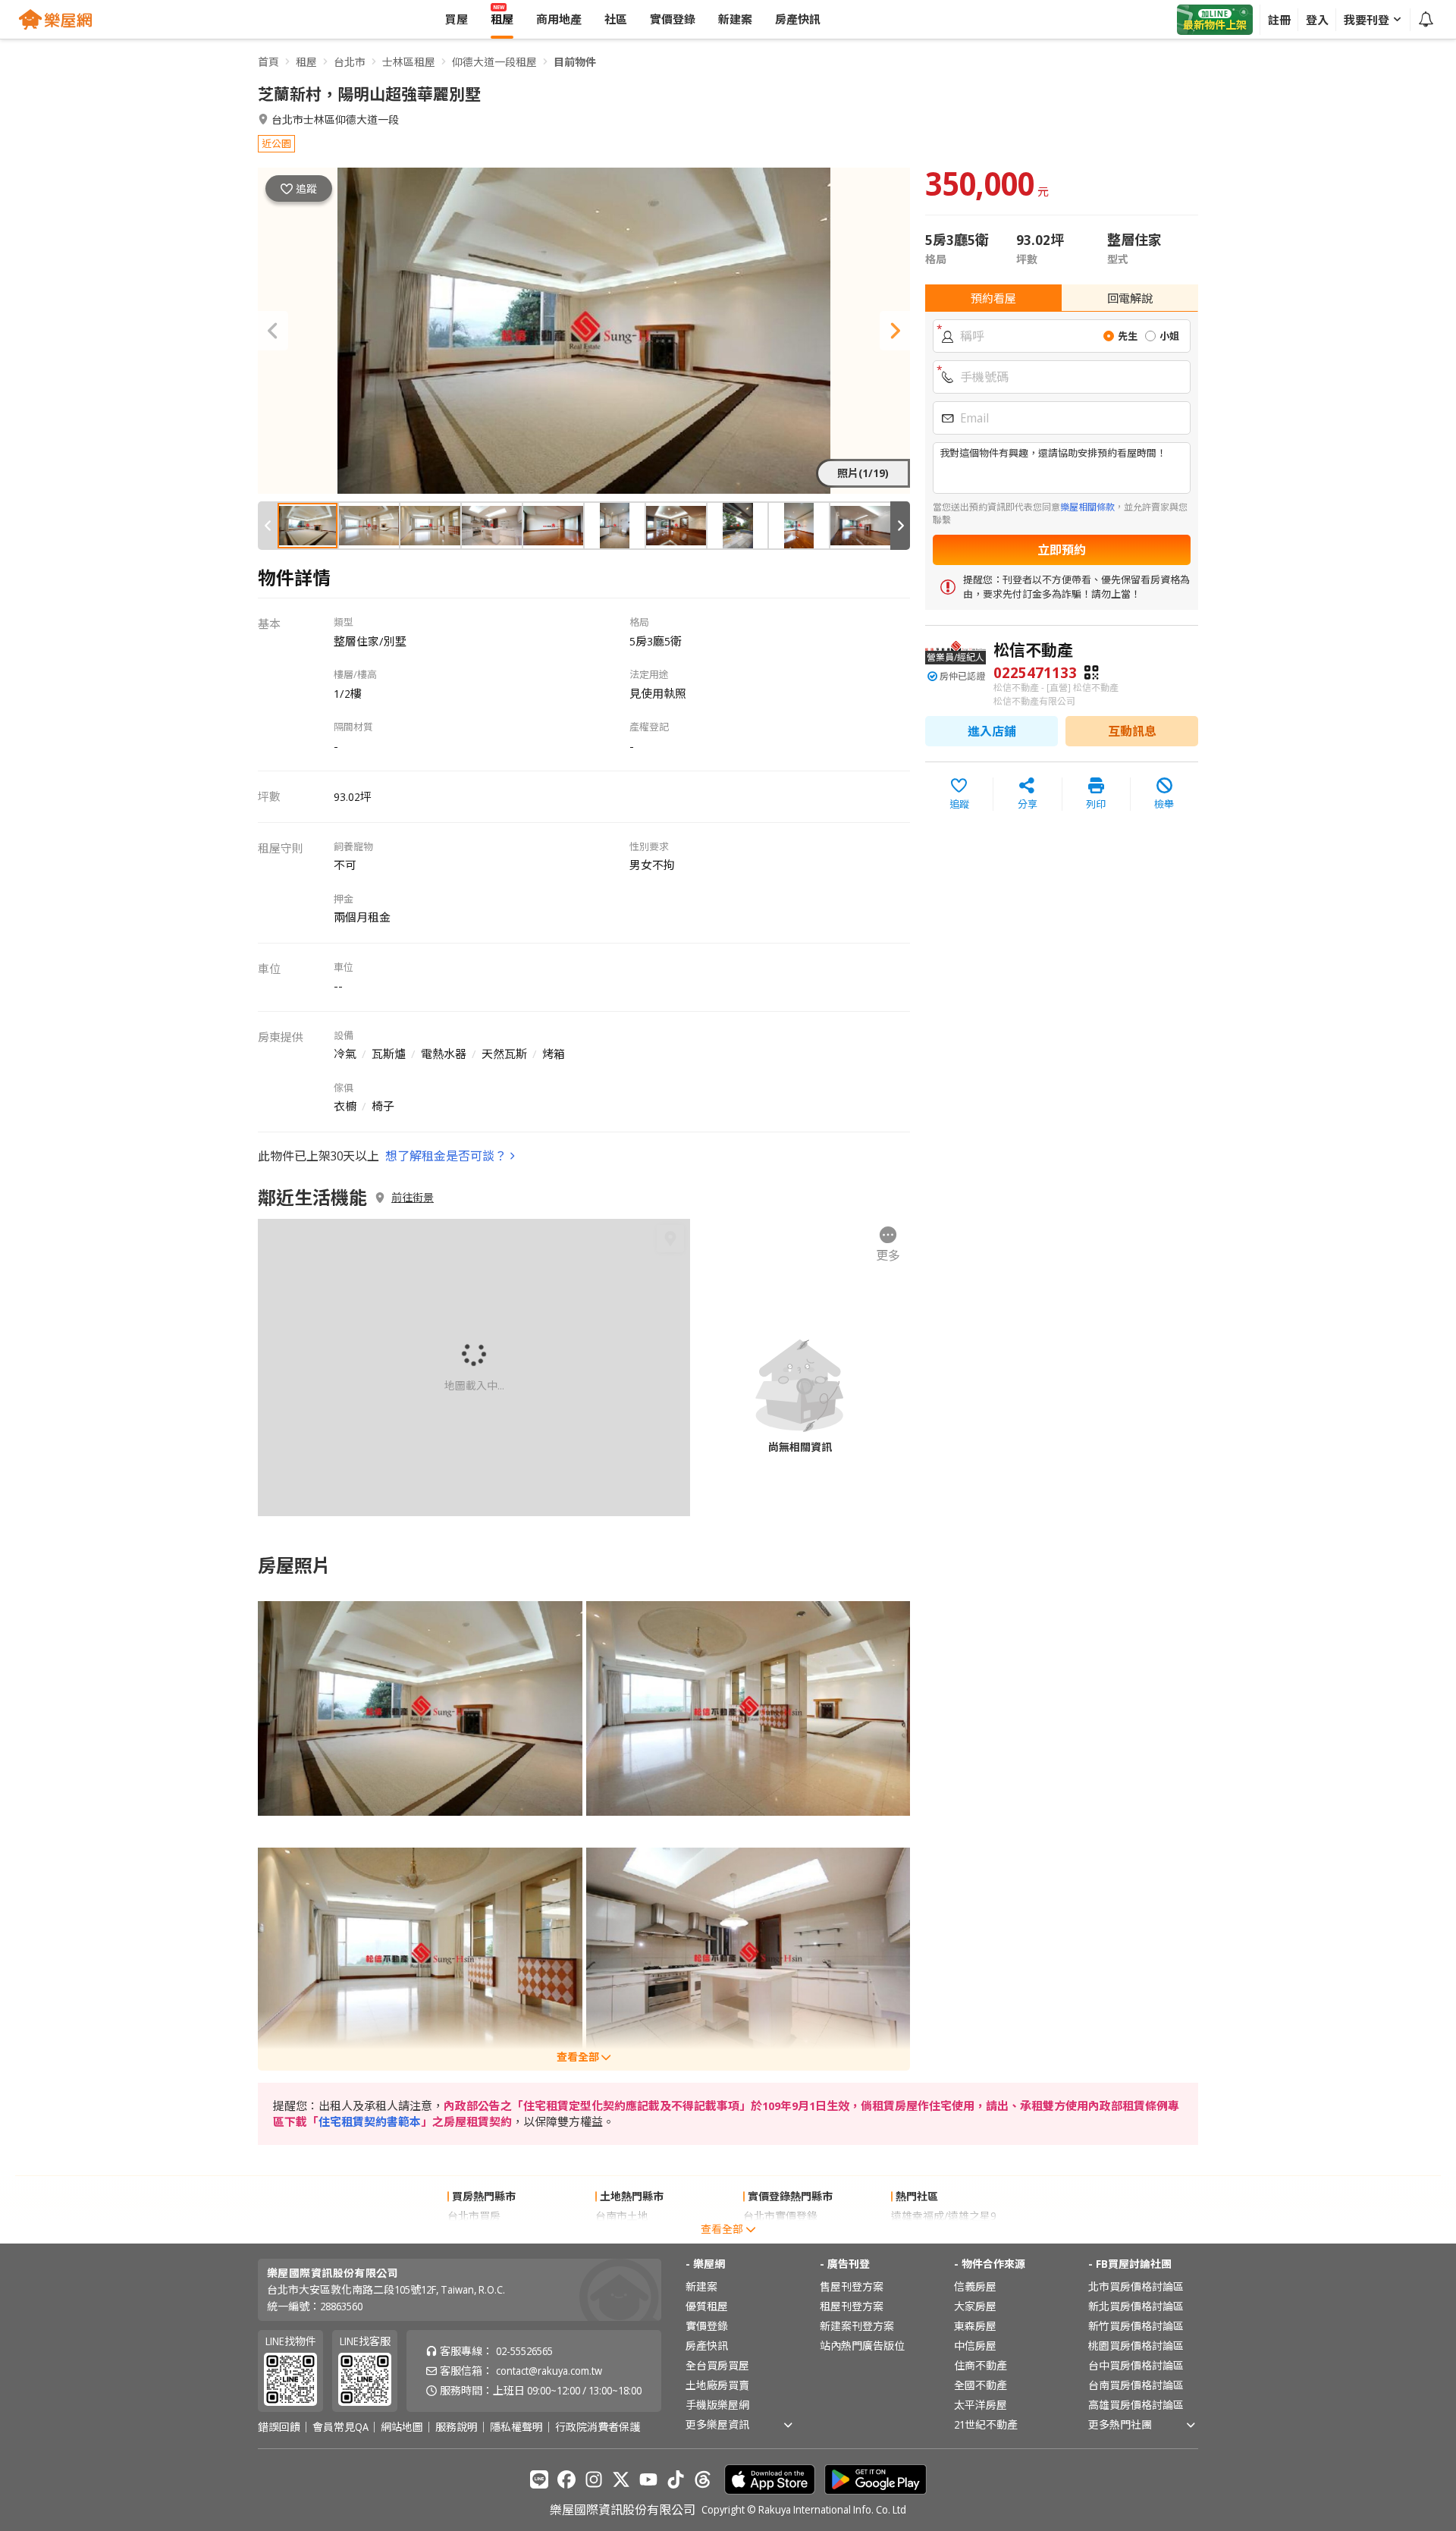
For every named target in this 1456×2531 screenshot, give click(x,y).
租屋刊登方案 (852, 2306)
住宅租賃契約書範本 (370, 2121)
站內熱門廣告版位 (862, 2346)
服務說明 (457, 2427)
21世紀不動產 (986, 2424)
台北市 (350, 62)
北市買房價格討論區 (1136, 2286)
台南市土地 (622, 2216)
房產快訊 (707, 2346)
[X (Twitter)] (621, 2479)
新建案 (701, 2286)
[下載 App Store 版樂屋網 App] (770, 2479)
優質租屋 (707, 2306)
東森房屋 (975, 2326)
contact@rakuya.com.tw (549, 2371)
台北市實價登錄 (780, 2216)
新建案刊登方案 (857, 2326)
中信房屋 (975, 2346)
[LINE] (539, 2479)
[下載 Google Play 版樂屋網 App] (875, 2479)
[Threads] (703, 2479)
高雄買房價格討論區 (1136, 2405)
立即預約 (1062, 550)
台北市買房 (474, 2216)
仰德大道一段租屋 (494, 62)
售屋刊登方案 (852, 2286)
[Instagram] (594, 2479)
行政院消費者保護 (598, 2427)
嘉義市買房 (474, 2236)
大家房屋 (975, 2306)
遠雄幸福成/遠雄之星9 (943, 2216)
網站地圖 (402, 2427)
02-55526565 (524, 2351)
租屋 (306, 62)
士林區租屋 (409, 62)
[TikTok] (676, 2479)
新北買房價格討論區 (1136, 2306)
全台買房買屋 (717, 2365)
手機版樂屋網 (717, 2405)
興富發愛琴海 (923, 2236)
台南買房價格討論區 (1136, 2385)
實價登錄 (707, 2326)
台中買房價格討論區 (1136, 2365)
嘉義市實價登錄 (780, 2236)
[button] (273, 331)
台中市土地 (622, 2236)
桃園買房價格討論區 (1136, 2346)
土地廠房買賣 (717, 2385)
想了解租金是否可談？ (446, 1156)
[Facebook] (566, 2479)
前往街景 (413, 1198)
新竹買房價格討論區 (1136, 2326)
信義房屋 (975, 2286)
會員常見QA (340, 2427)
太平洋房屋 (981, 2405)
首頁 (268, 62)
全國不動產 (981, 2385)
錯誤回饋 (279, 2427)
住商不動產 (981, 2365)
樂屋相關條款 (1087, 507)
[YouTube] (648, 2479)
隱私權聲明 (516, 2427)
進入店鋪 (992, 731)
